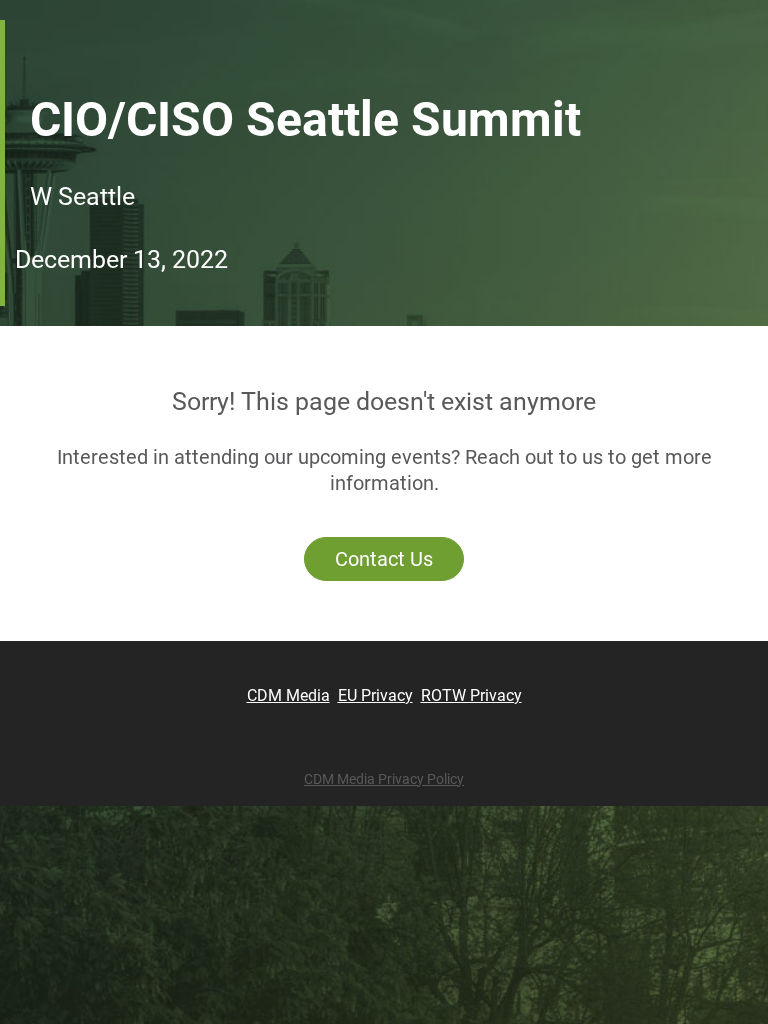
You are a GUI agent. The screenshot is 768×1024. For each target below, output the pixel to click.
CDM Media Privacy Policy (384, 779)
